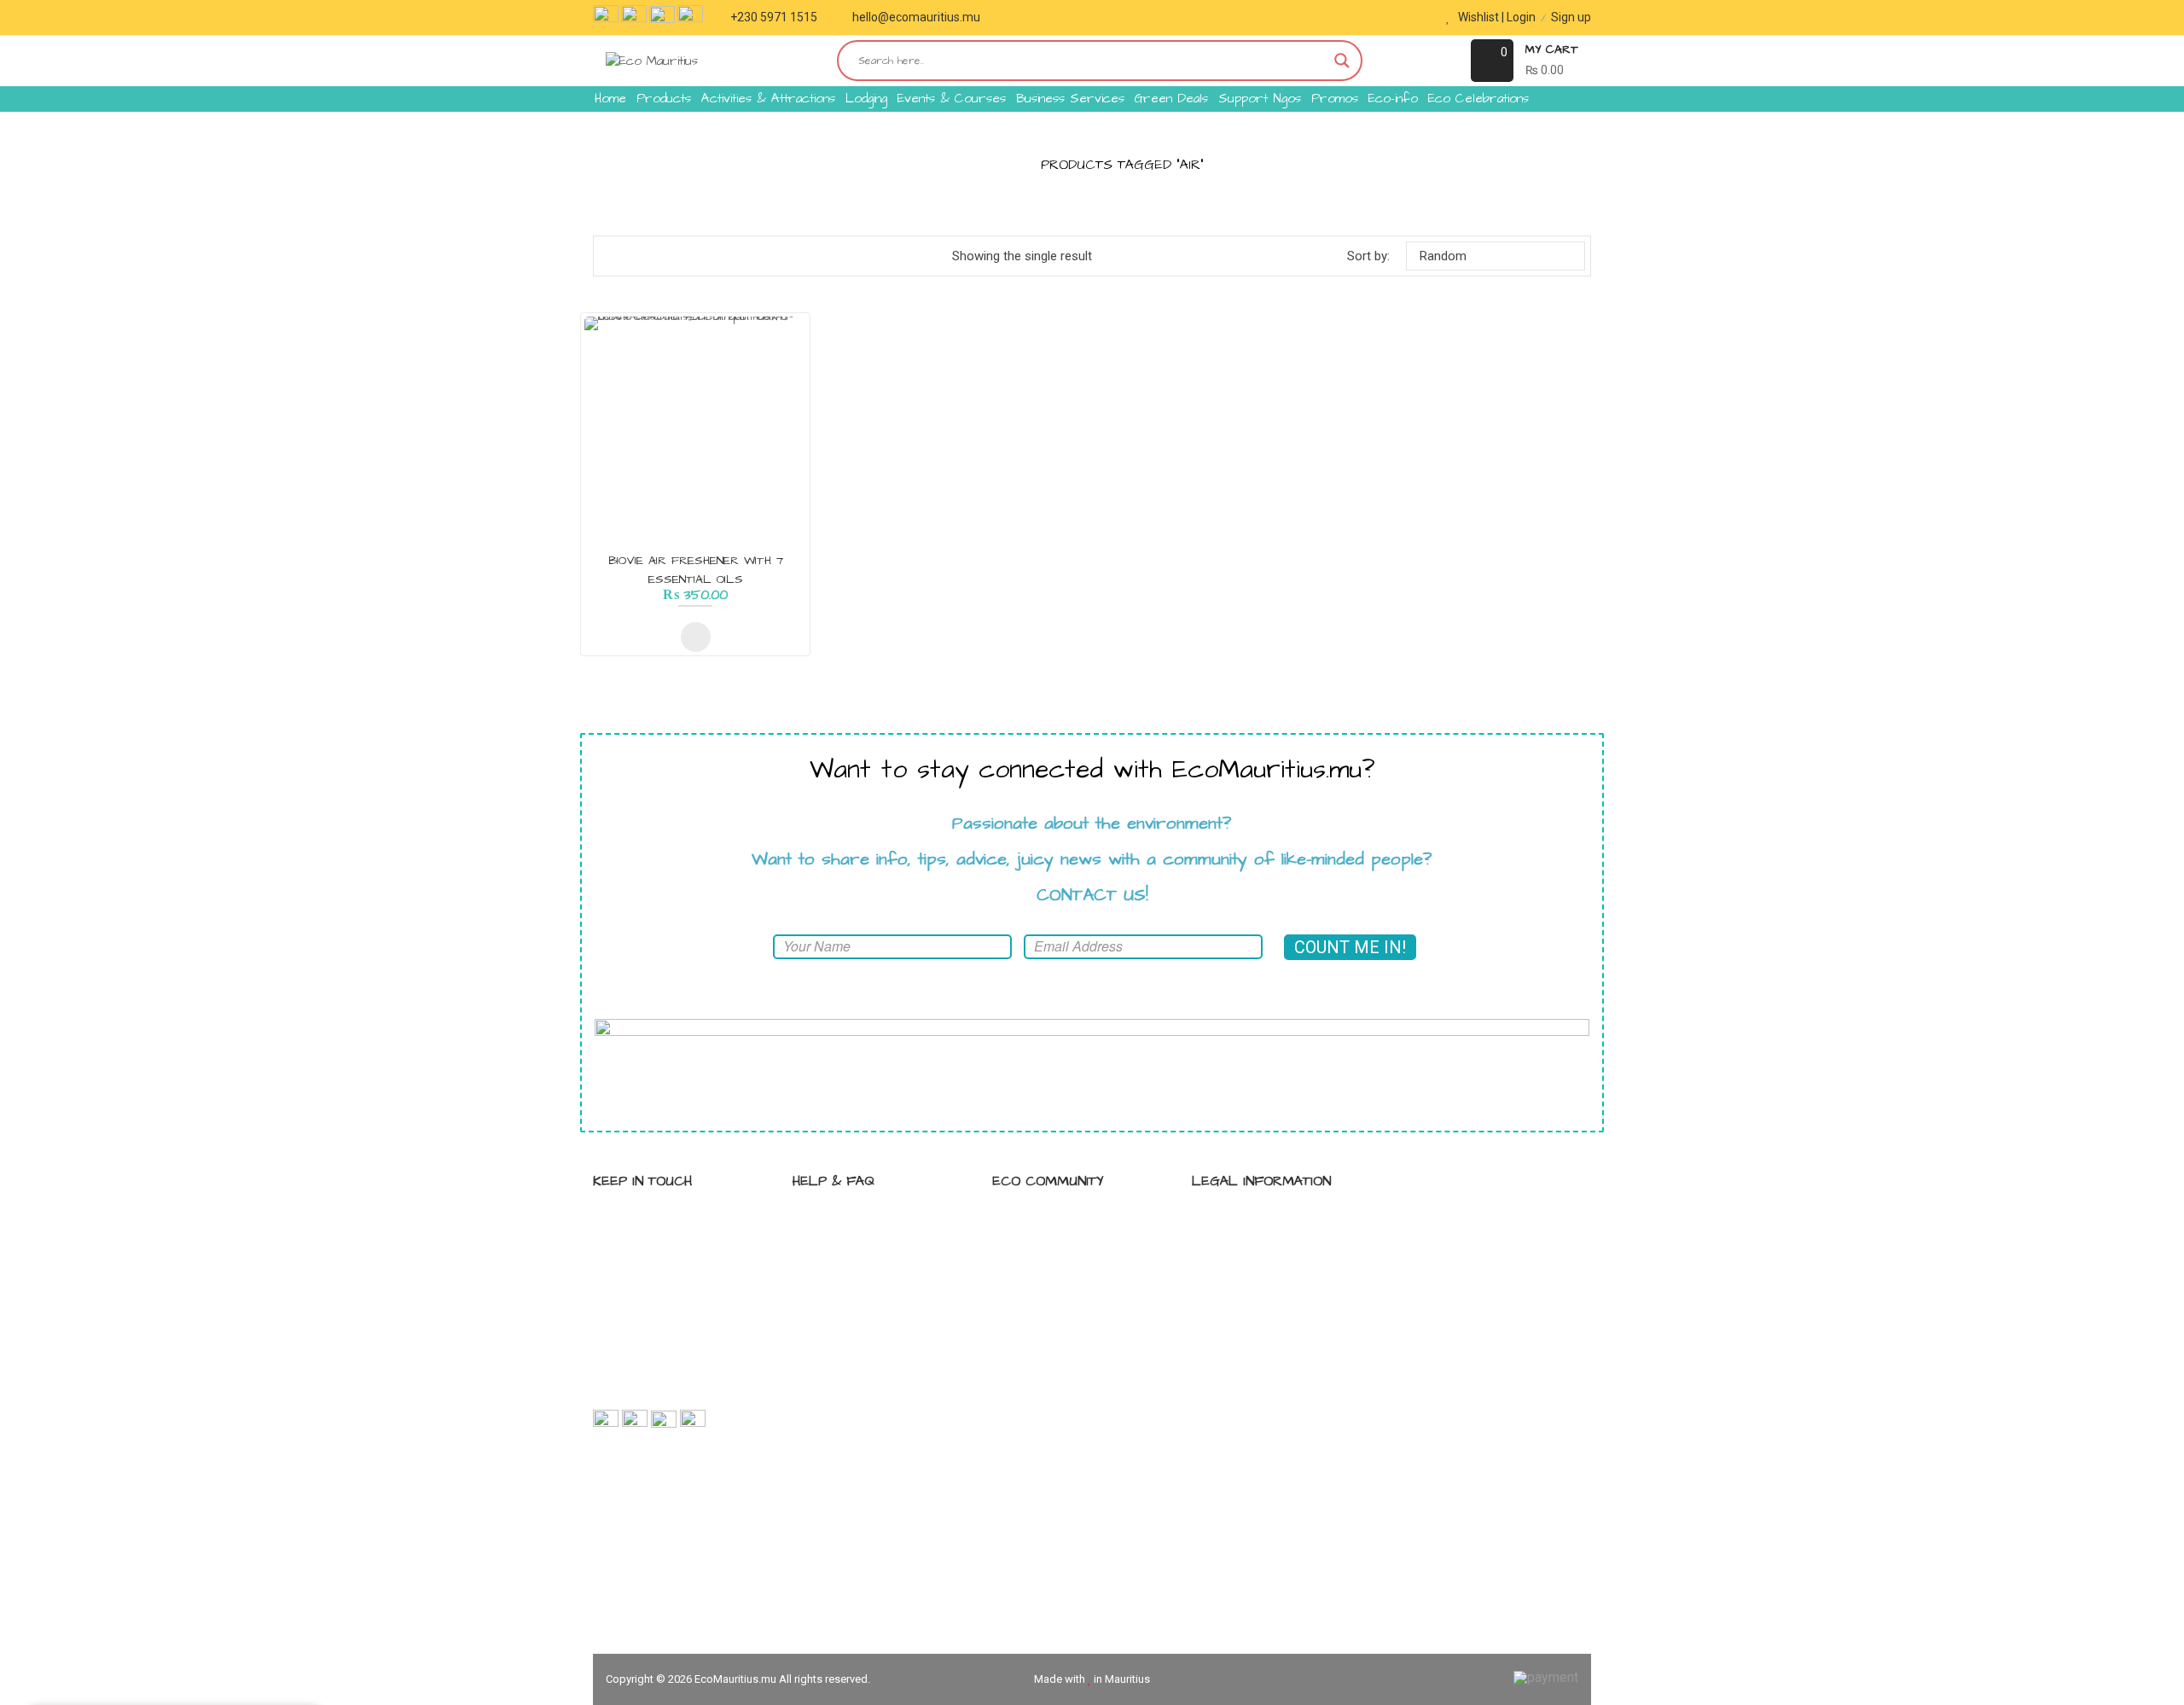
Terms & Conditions (1266, 1254)
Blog (1023, 1254)
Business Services (1070, 99)
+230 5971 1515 (774, 17)
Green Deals (1171, 99)
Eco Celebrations (1478, 99)
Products (664, 99)
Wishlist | (1481, 17)
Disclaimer (1240, 1283)
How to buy (843, 1254)
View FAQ (838, 1224)
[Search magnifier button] (1342, 61)
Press (1027, 1313)
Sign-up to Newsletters (1075, 1283)
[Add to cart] (696, 637)
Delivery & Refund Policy (1278, 1313)
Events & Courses (952, 99)
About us (837, 1283)
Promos (1335, 99)
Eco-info (1393, 99)
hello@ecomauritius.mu (916, 17)
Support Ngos (1260, 99)
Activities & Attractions (768, 99)
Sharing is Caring (1058, 1224)
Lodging (866, 99)
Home (610, 99)
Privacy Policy (1249, 1224)
